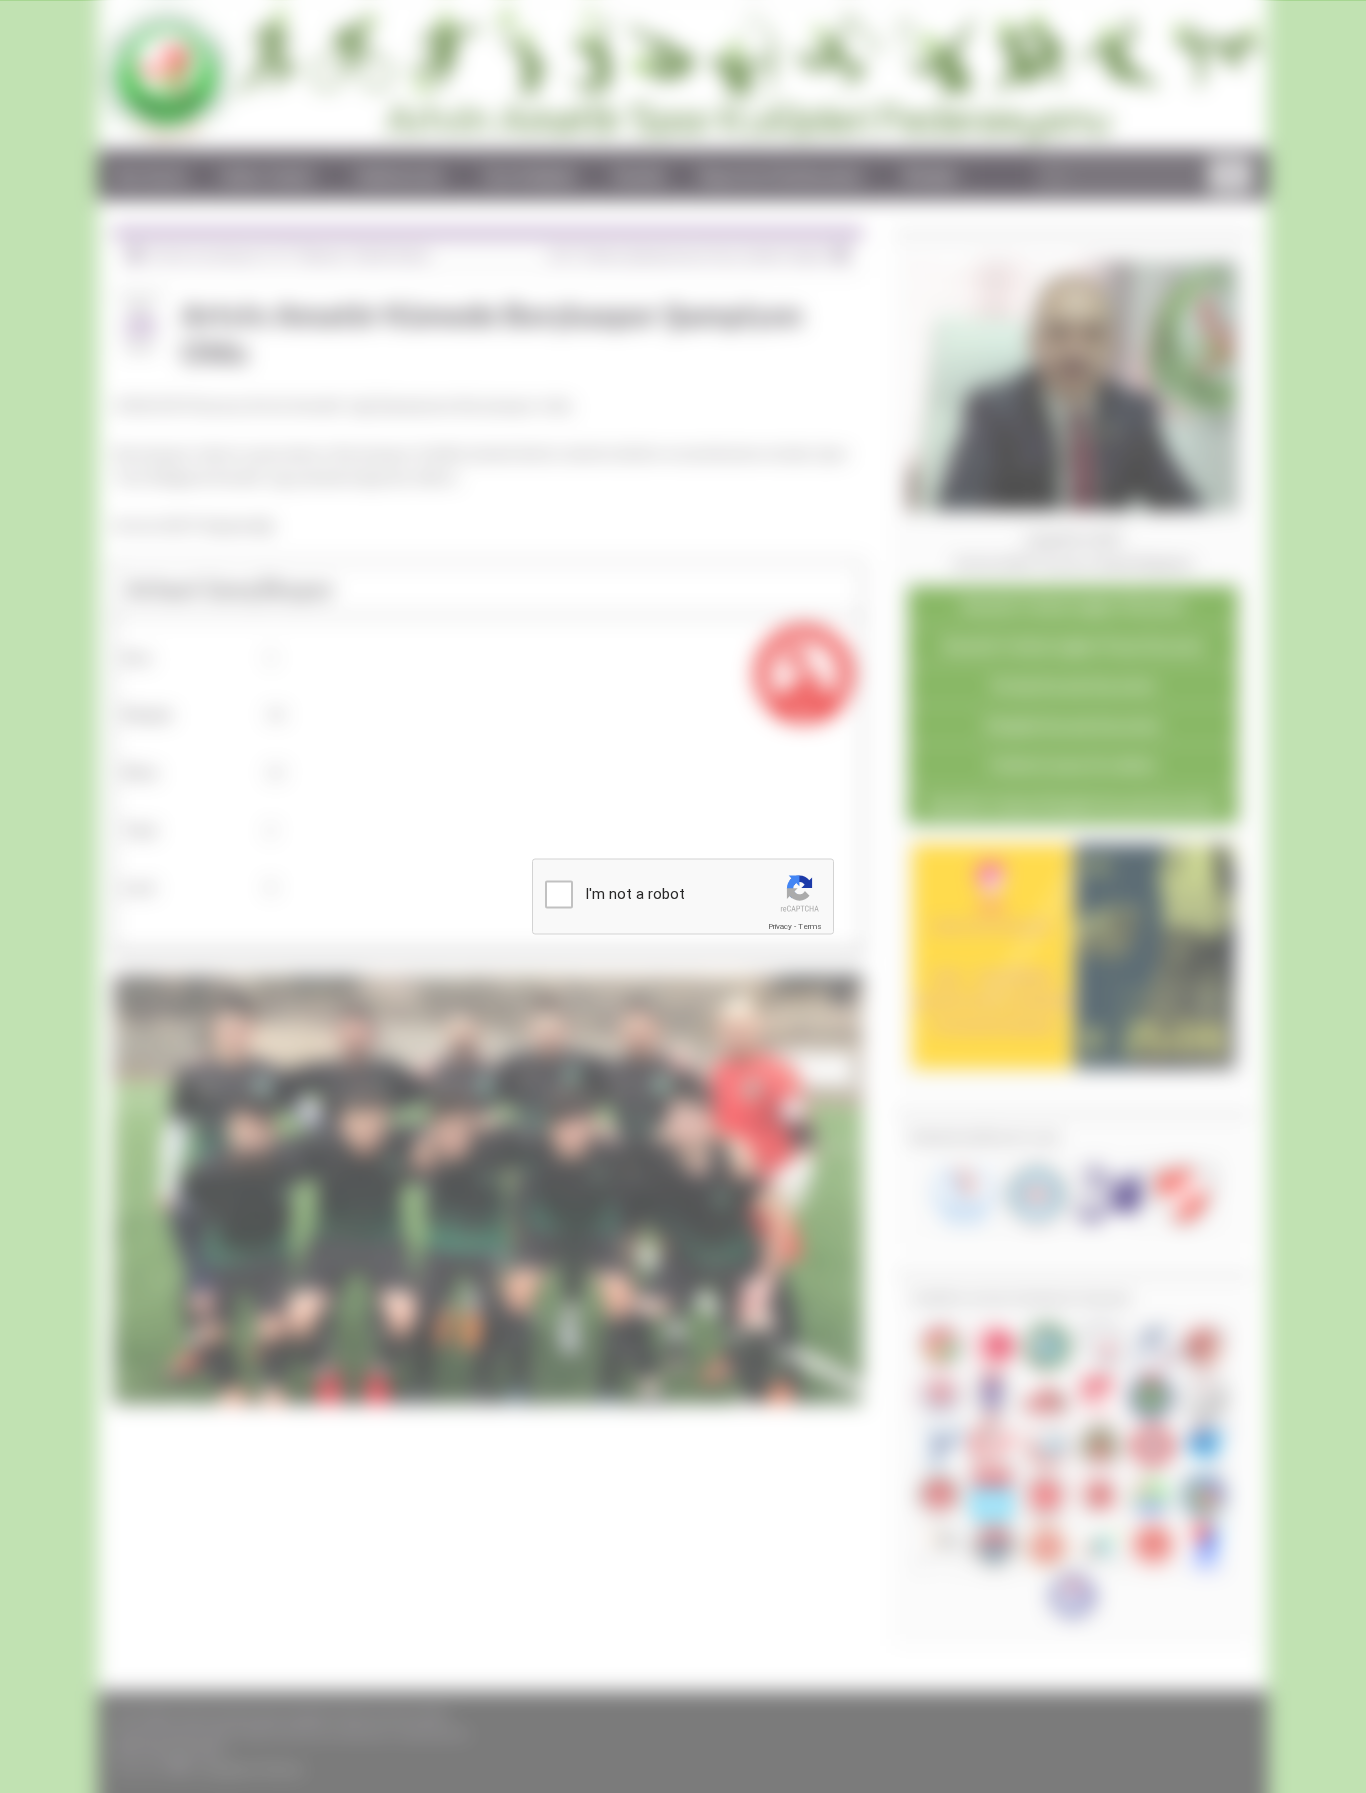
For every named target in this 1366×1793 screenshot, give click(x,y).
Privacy (780, 926)
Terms (810, 926)
